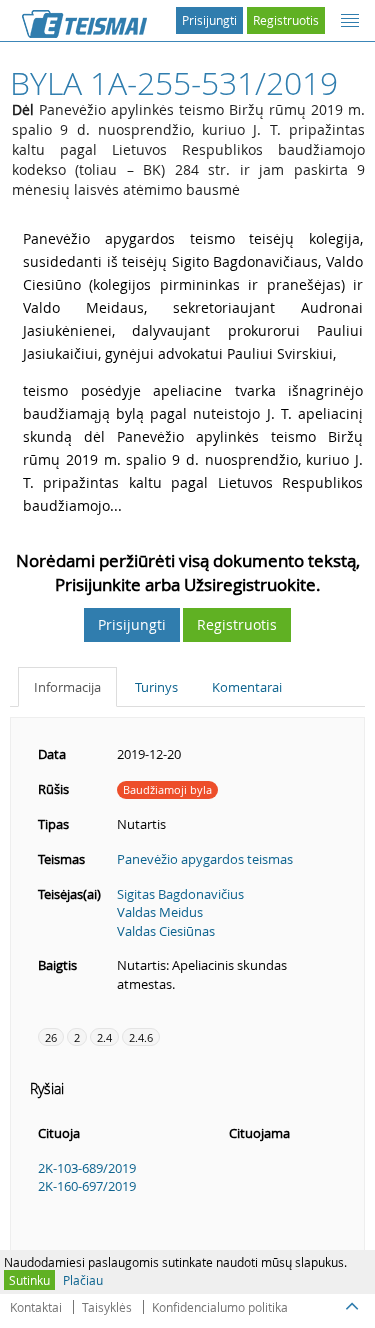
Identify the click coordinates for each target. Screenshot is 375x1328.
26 (51, 1037)
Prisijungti (209, 20)
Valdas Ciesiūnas (166, 931)
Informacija (67, 687)
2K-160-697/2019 (87, 1186)
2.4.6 (141, 1037)
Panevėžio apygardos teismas (205, 859)
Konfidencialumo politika (220, 1307)
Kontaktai (36, 1307)
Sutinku (29, 1280)
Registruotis (286, 20)
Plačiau (83, 1280)
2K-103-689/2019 (87, 1168)
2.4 (104, 1037)
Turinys (156, 687)
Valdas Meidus (160, 912)
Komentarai (247, 687)
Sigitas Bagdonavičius (180, 894)
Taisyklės (107, 1307)
